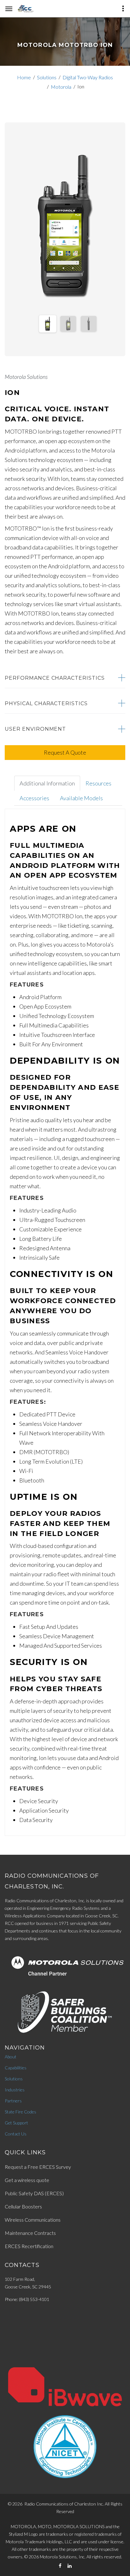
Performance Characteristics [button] (55, 678)
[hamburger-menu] (9, 9)
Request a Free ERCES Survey (38, 2167)
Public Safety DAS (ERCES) (34, 2193)
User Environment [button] (35, 729)
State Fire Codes (21, 2112)
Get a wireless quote (27, 2180)
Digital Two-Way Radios (88, 77)
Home (24, 77)
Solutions (47, 77)
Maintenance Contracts (30, 2233)
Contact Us (16, 2134)
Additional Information (47, 783)
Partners (13, 2101)
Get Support (16, 2123)
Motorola (61, 87)
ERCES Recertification (29, 2246)
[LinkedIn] (70, 2566)
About (11, 2057)
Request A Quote (65, 752)
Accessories (34, 798)
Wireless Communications (33, 2220)
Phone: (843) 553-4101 (27, 2299)
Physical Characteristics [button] (46, 703)
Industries (15, 2090)
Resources (98, 783)
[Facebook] (60, 2566)
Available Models (81, 798)
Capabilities (16, 2068)
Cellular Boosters (23, 2206)
